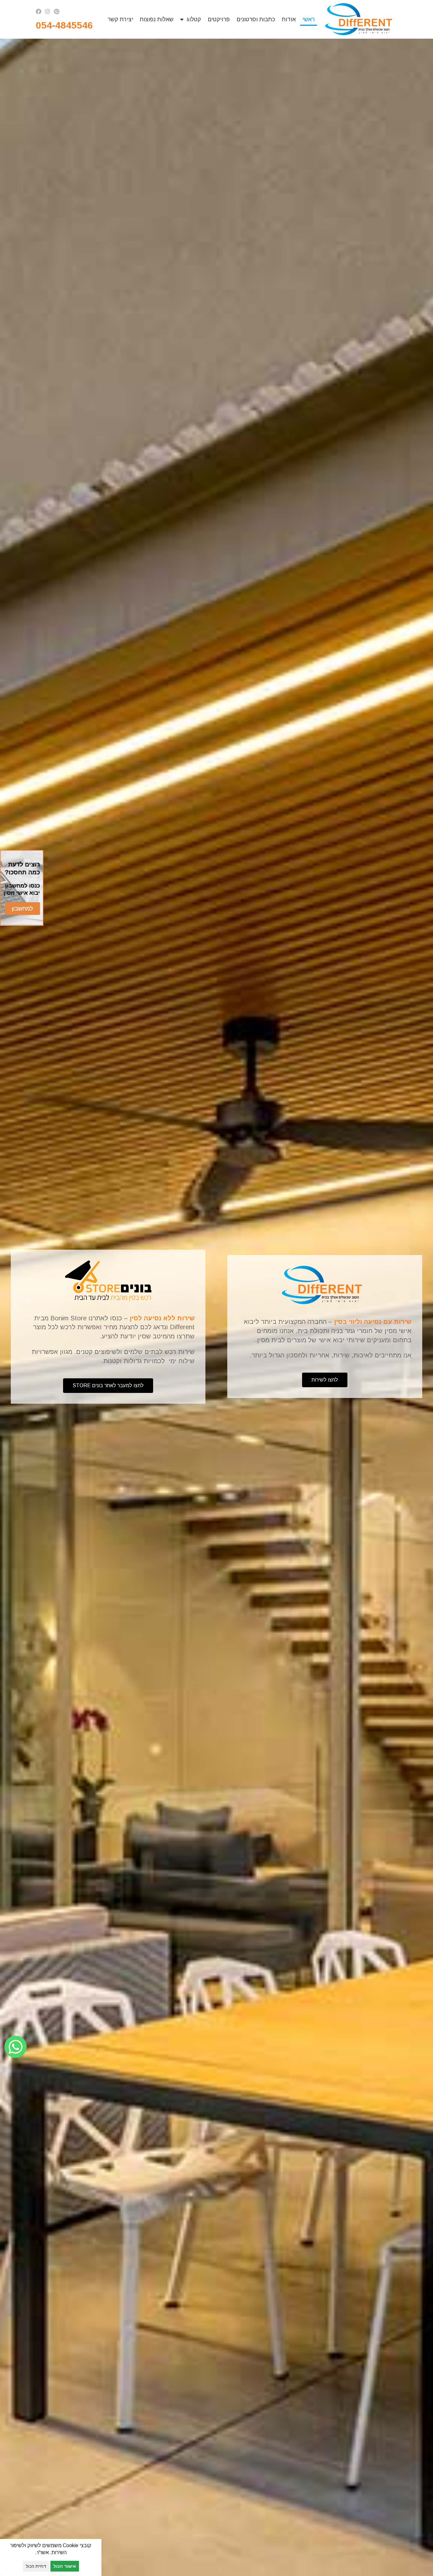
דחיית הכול (36, 2566)
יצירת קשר (120, 19)
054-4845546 (66, 25)
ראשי (309, 19)
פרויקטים (219, 19)
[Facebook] (39, 11)
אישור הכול (65, 2566)
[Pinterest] (56, 11)
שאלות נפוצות (157, 19)
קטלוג (194, 19)
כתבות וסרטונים (256, 19)
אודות (289, 19)
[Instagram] (48, 11)
